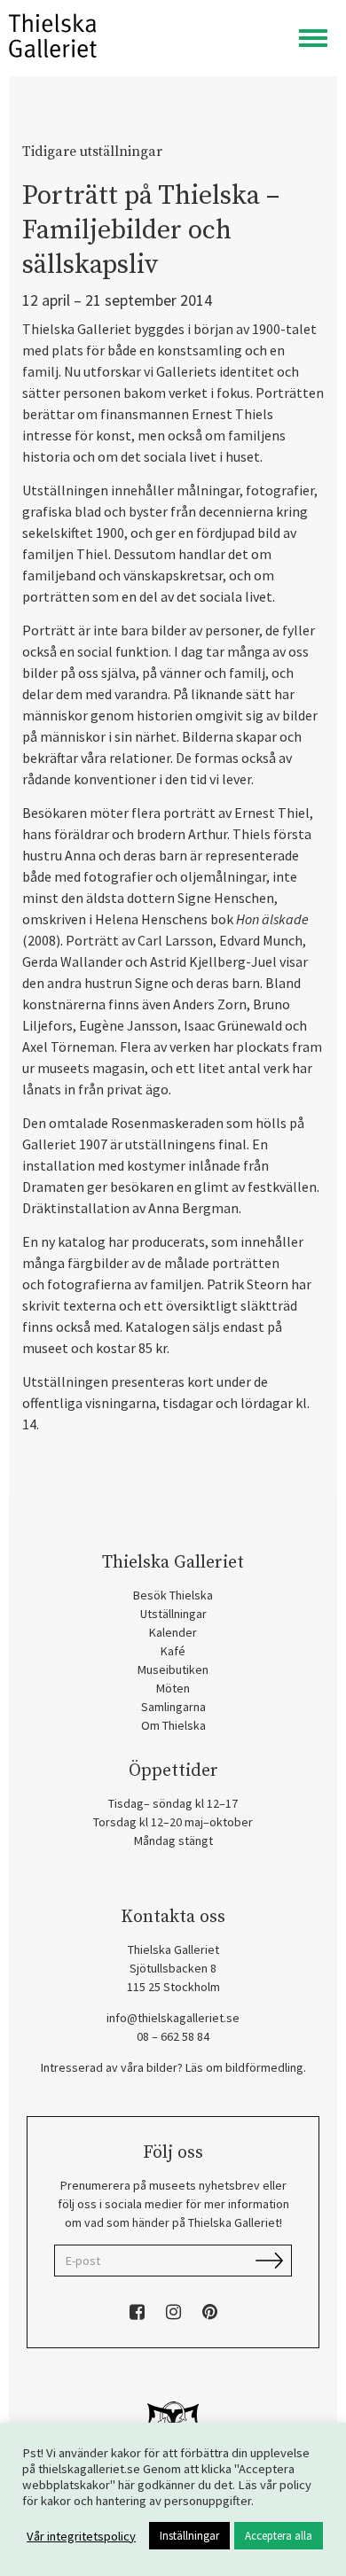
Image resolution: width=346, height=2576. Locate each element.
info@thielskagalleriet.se (173, 2018)
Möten (173, 1688)
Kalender (173, 1632)
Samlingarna (173, 1707)
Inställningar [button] (189, 2536)
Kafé (173, 1651)
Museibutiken (173, 1669)
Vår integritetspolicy (81, 2536)
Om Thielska (173, 1725)
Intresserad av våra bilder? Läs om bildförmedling (172, 2067)
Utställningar (173, 1614)
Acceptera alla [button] (279, 2536)
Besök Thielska (173, 1595)
